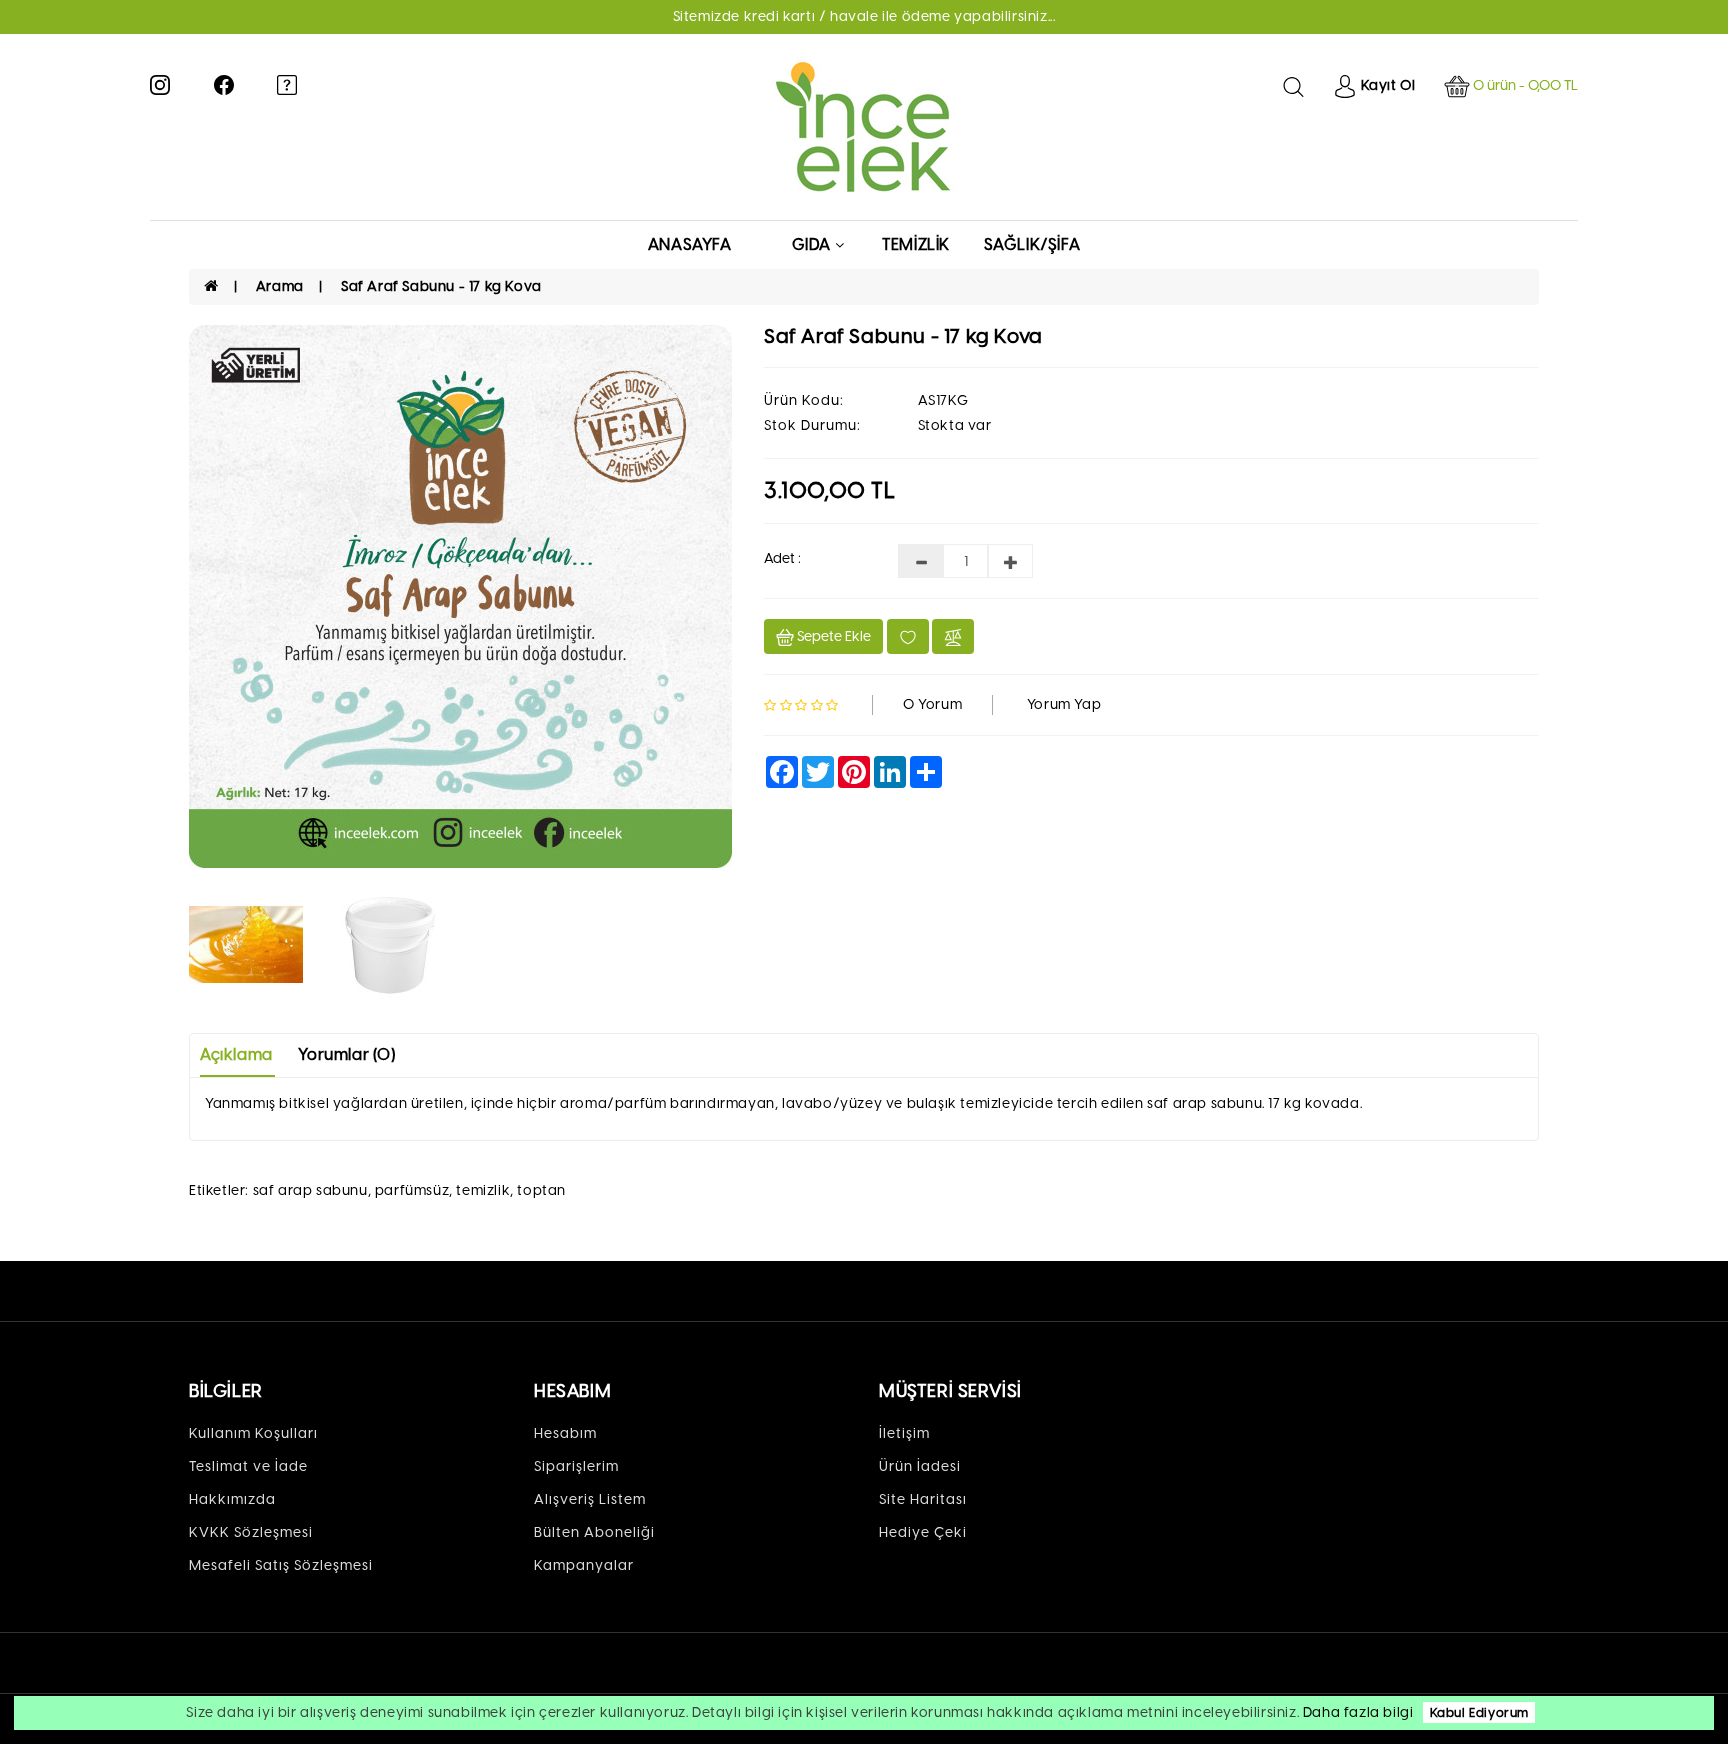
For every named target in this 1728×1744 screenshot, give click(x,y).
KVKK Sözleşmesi (251, 1532)
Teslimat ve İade (248, 1466)
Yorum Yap (1064, 704)
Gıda (811, 244)
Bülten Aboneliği (594, 1532)
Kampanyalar (584, 1565)
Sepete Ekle (832, 636)
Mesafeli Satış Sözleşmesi (281, 1565)
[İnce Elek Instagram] (160, 83)
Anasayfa (690, 244)
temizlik (483, 1190)
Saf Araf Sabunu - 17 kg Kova (441, 286)
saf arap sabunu (310, 1190)
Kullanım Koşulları (253, 1433)
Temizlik (916, 244)
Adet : (782, 558)
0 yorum (932, 704)
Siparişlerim (576, 1466)
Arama (280, 286)
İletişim (904, 1433)
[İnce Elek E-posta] (287, 83)
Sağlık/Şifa (1032, 244)
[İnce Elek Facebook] (224, 83)
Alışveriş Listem (590, 1499)
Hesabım (565, 1433)
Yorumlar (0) (346, 1054)
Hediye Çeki (923, 1532)
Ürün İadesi (920, 1466)
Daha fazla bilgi (1358, 1712)
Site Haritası (923, 1499)
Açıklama (236, 1054)
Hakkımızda (232, 1499)
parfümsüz (412, 1190)
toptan (541, 1190)
